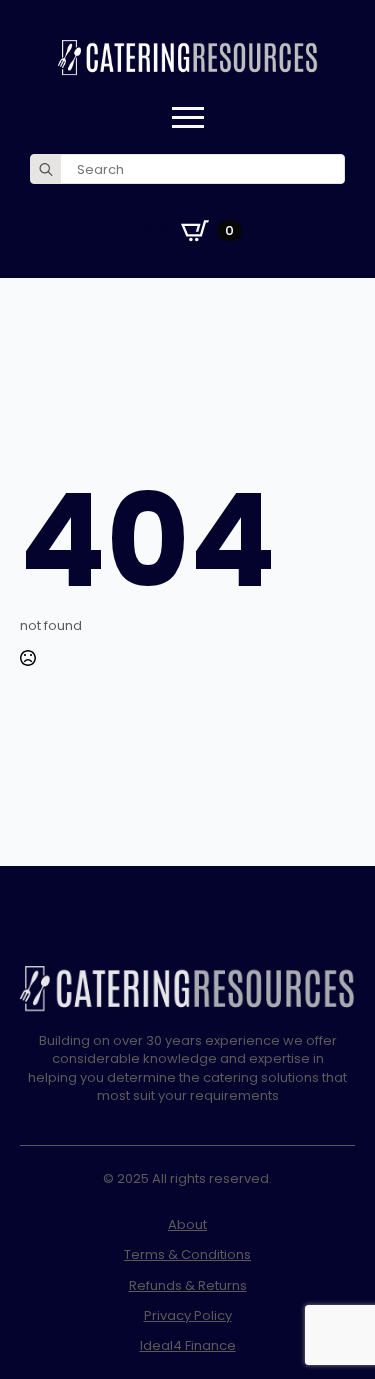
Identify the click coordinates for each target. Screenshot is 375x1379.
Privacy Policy (188, 1316)
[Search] (46, 170)
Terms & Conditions (187, 1255)
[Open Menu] (188, 118)
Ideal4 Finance (188, 1346)
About (187, 1225)
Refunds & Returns (188, 1286)
